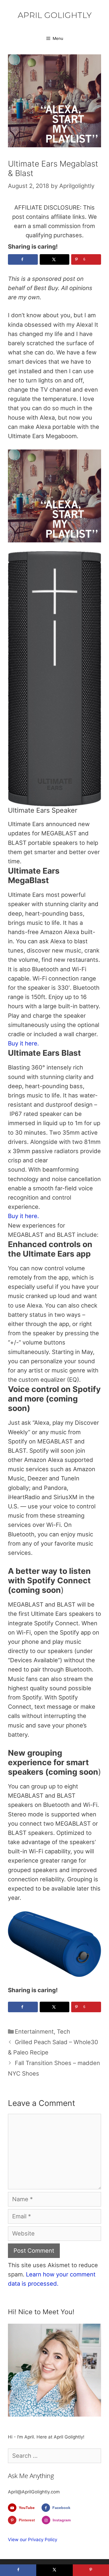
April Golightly (55, 15)
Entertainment (34, 2032)
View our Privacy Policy (33, 2540)
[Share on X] (55, 259)
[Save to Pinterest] (91, 2570)
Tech (63, 2032)
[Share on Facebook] (23, 259)
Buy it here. (23, 1043)
